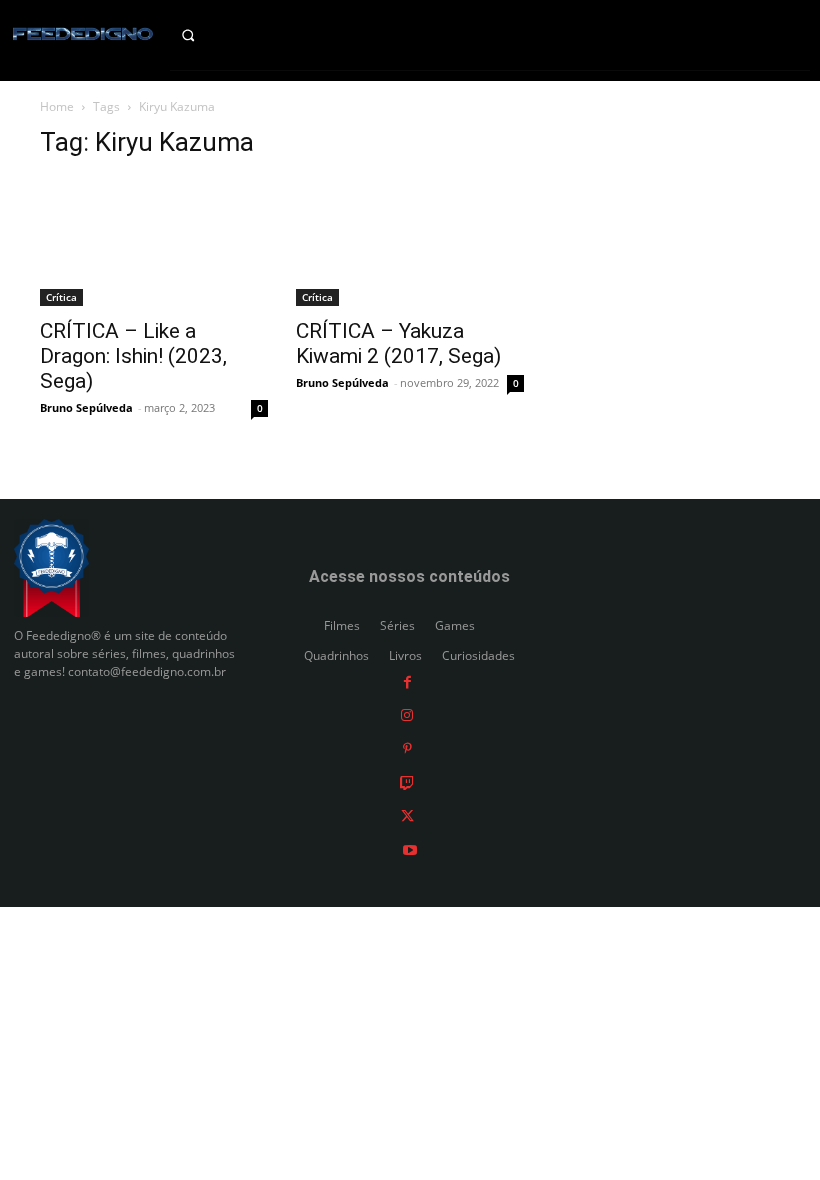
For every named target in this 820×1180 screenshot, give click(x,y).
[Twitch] (407, 781)
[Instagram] (407, 714)
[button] (205, 35)
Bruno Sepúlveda (86, 407)
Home (57, 106)
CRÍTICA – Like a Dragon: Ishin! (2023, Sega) (133, 356)
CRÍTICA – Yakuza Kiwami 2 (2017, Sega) (398, 343)
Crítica (61, 297)
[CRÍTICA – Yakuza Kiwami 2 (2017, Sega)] (410, 242)
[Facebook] (407, 680)
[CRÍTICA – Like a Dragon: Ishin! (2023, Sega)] (154, 242)
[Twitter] (407, 815)
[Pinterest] (407, 748)
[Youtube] (410, 848)
